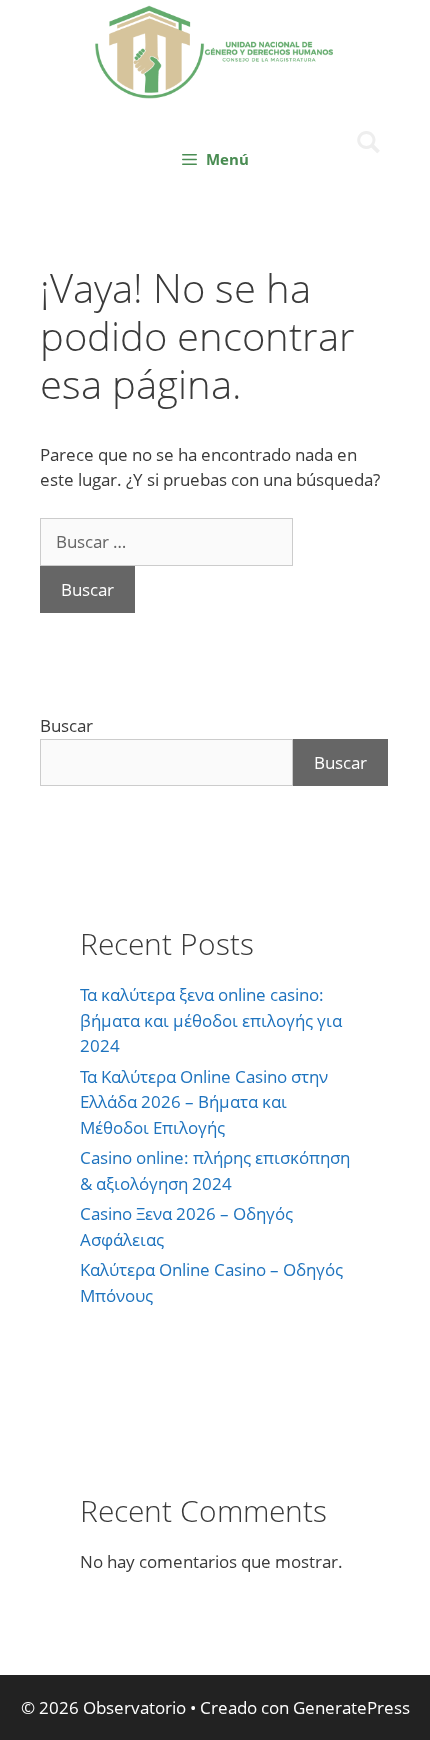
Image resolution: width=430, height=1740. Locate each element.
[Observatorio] (215, 49)
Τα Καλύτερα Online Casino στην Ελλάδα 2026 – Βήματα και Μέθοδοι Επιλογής (204, 1102)
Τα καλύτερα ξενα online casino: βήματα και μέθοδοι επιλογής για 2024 (211, 1020)
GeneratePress (351, 1707)
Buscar (66, 725)
